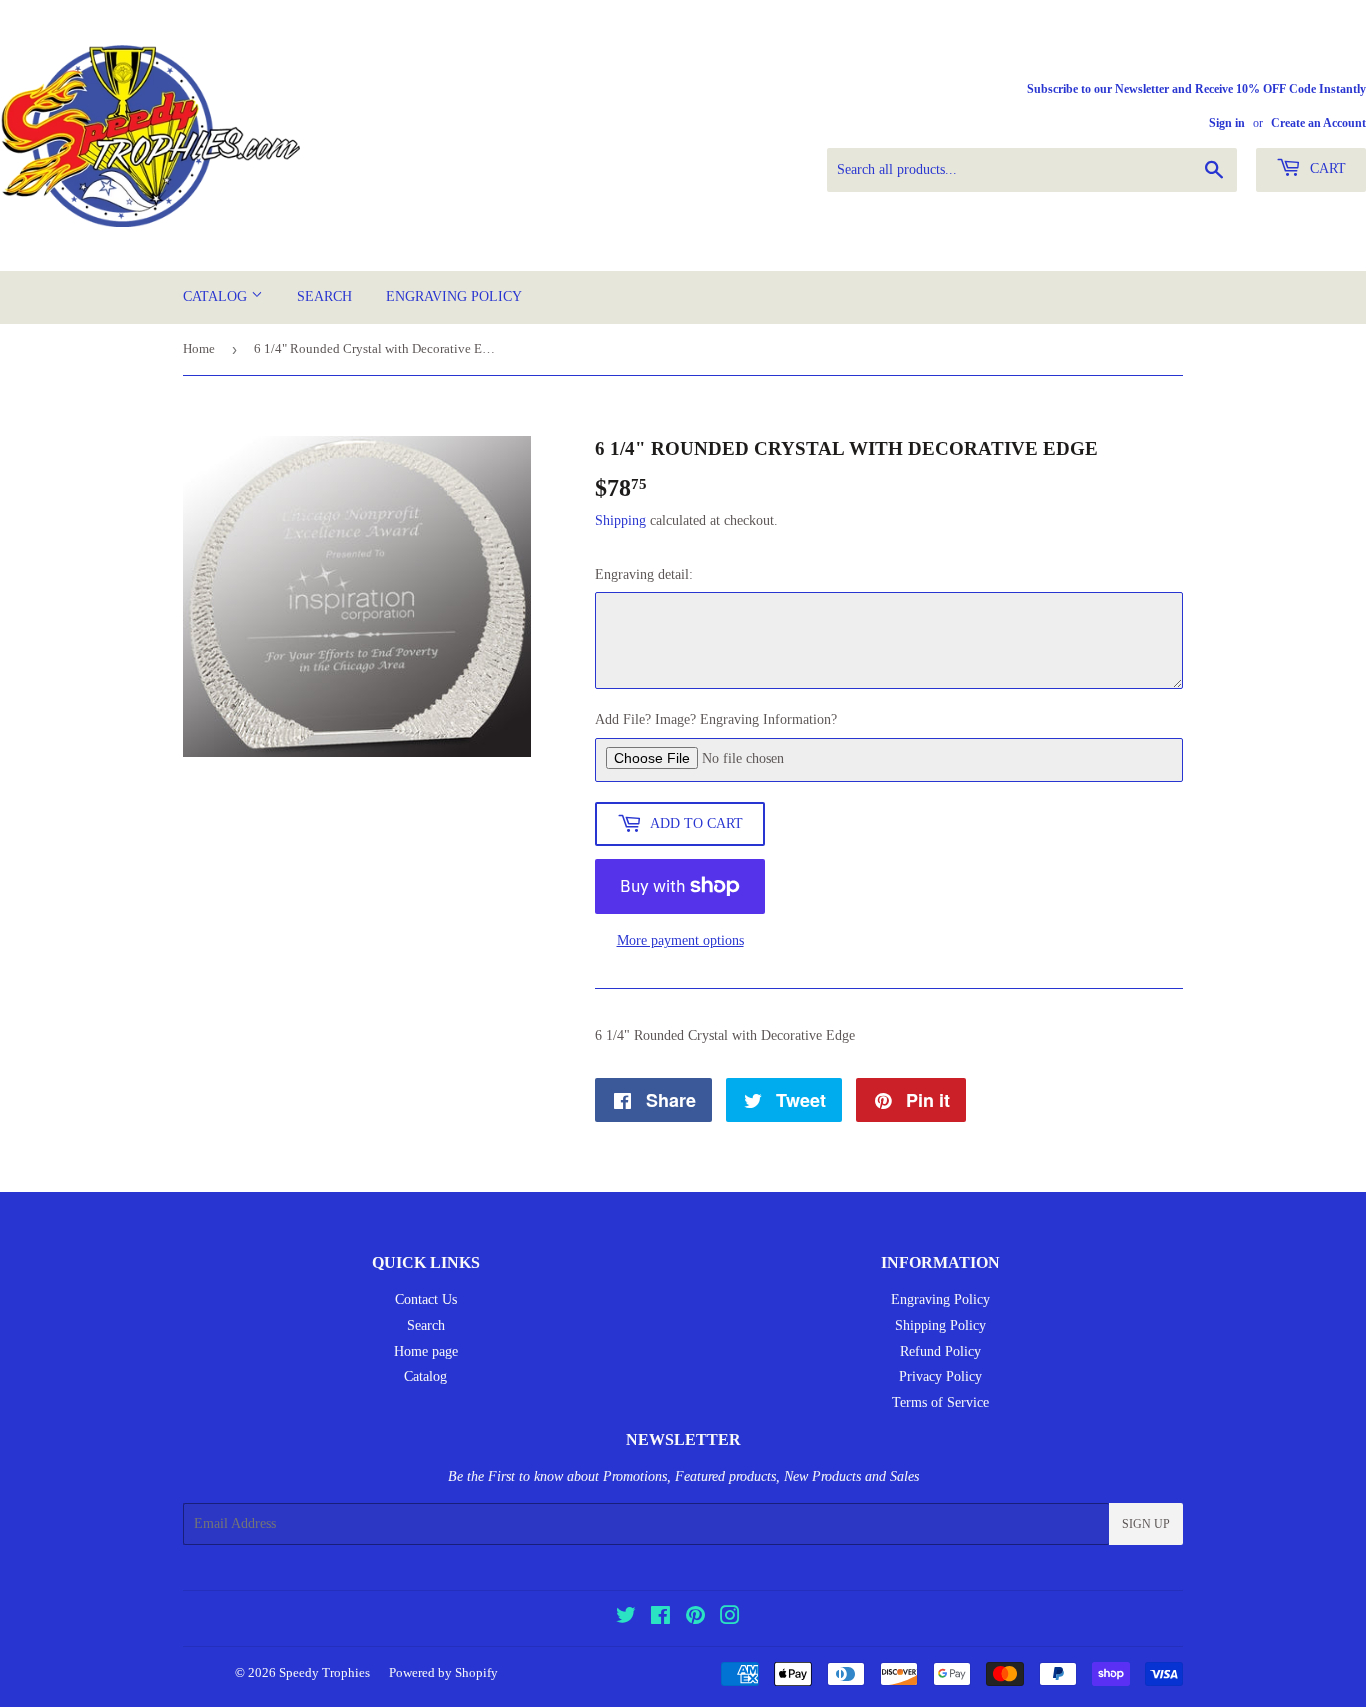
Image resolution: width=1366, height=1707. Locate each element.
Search (324, 296)
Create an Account (1318, 123)
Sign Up (1146, 1524)
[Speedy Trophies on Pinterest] (695, 1618)
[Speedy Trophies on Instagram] (730, 1618)
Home (199, 348)
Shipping (620, 520)
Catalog (217, 296)
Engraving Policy (454, 296)
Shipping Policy (940, 1325)
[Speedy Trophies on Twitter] (626, 1618)
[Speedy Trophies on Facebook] (660, 1618)
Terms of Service (940, 1402)
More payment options (680, 940)
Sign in (1227, 123)
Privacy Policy (940, 1376)
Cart (1326, 168)
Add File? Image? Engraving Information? (716, 719)
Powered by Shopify (443, 1672)
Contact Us (426, 1299)
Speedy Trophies (324, 1672)
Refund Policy (940, 1351)
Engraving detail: (644, 574)
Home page (426, 1351)
